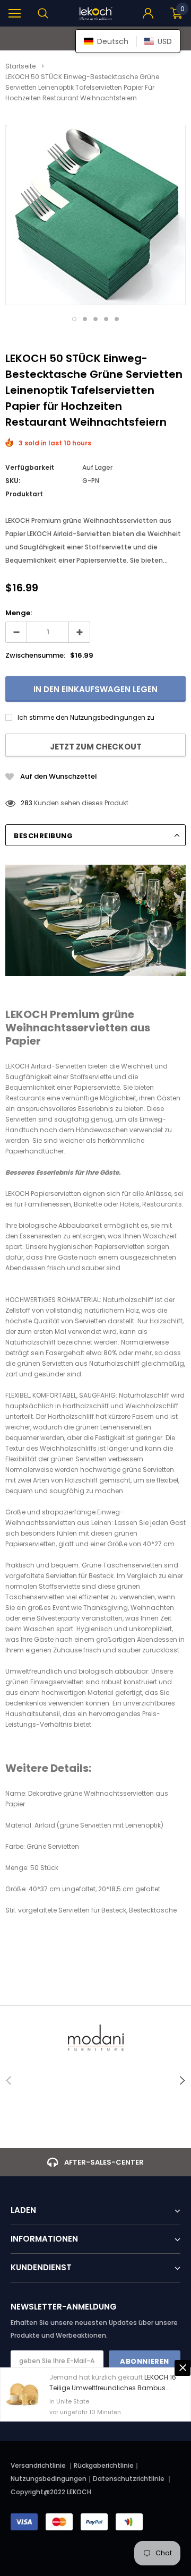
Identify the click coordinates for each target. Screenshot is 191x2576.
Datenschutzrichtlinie (129, 2479)
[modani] (95, 2038)
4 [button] (106, 319)
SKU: (13, 481)
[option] (95, 215)
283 (27, 803)
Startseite (20, 66)
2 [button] (85, 319)
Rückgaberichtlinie (104, 2465)
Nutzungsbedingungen (49, 2479)
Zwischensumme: (35, 655)
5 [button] (117, 319)
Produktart (24, 494)
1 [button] (74, 319)
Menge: (19, 613)
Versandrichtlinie (38, 2465)
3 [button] (95, 319)
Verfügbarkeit (30, 467)
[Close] (183, 2368)
